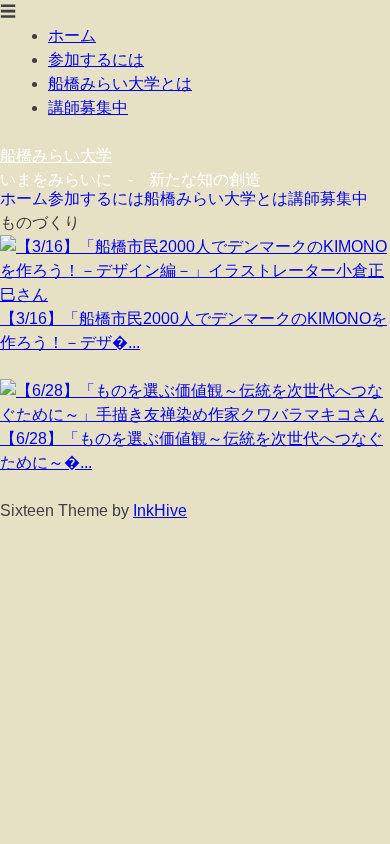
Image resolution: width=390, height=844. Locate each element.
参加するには (96, 59)
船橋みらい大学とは (120, 83)
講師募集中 (88, 107)
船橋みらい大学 (56, 155)
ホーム (72, 35)
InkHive (160, 510)
